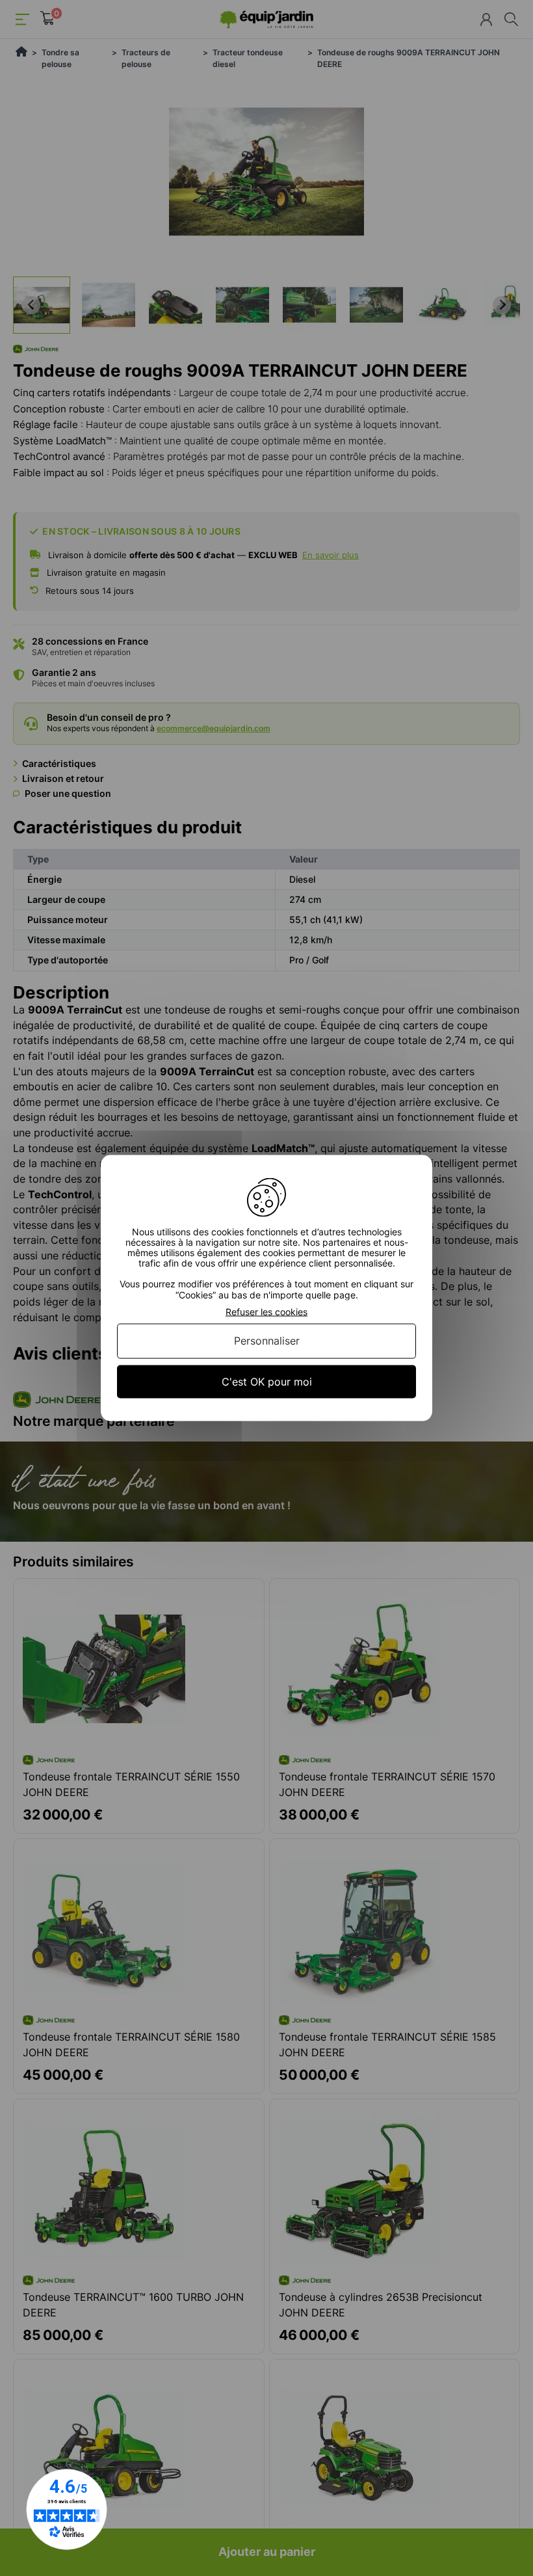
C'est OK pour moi (267, 1381)
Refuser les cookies (266, 1311)
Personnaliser (267, 1341)
